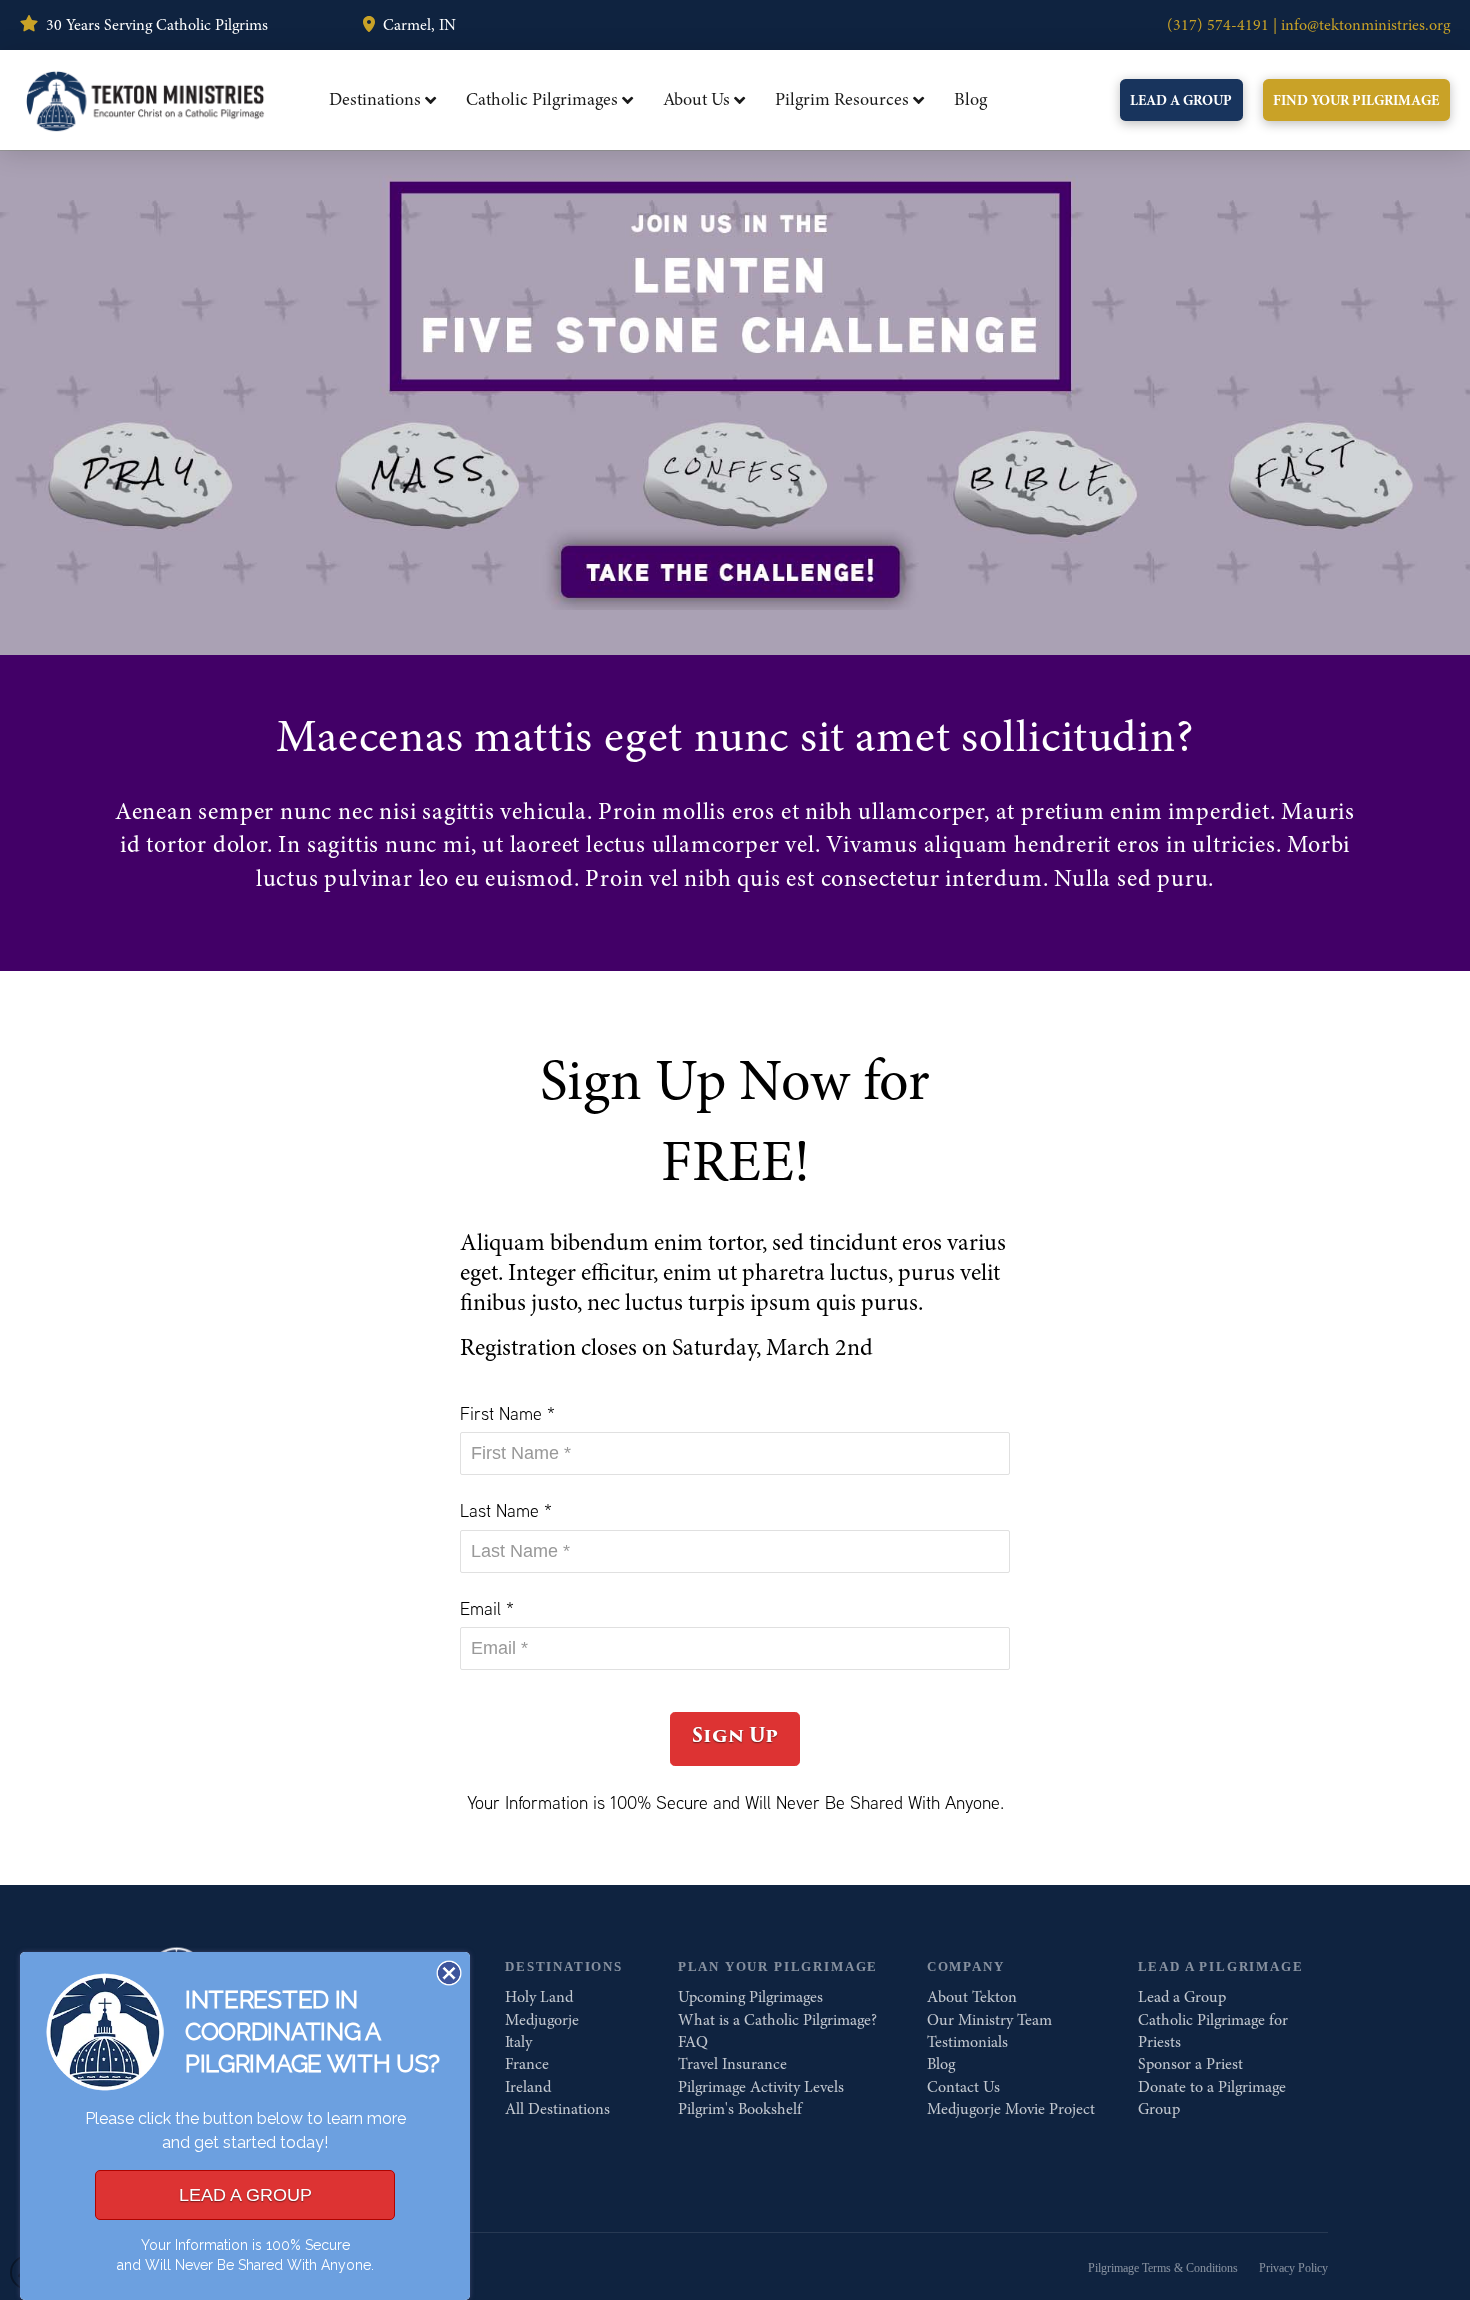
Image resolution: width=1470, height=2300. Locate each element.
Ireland (528, 2087)
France (527, 2064)
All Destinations (557, 2109)
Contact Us (963, 2087)
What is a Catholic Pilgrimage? (777, 2020)
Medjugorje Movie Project (1011, 2109)
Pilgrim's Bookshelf (740, 2109)
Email (487, 1608)
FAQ (693, 2042)
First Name (507, 1413)
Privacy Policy (1293, 2268)
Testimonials (967, 2042)
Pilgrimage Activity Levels (761, 2087)
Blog (941, 2064)
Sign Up (735, 1735)
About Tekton (972, 1997)
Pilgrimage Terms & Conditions (1163, 2268)
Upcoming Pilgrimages (750, 1997)
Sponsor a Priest (1190, 2064)
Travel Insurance (732, 2064)
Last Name (506, 1510)
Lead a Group (1182, 1997)
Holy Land (539, 1997)
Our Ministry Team (989, 2020)
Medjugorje (542, 2020)
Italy (518, 2042)
